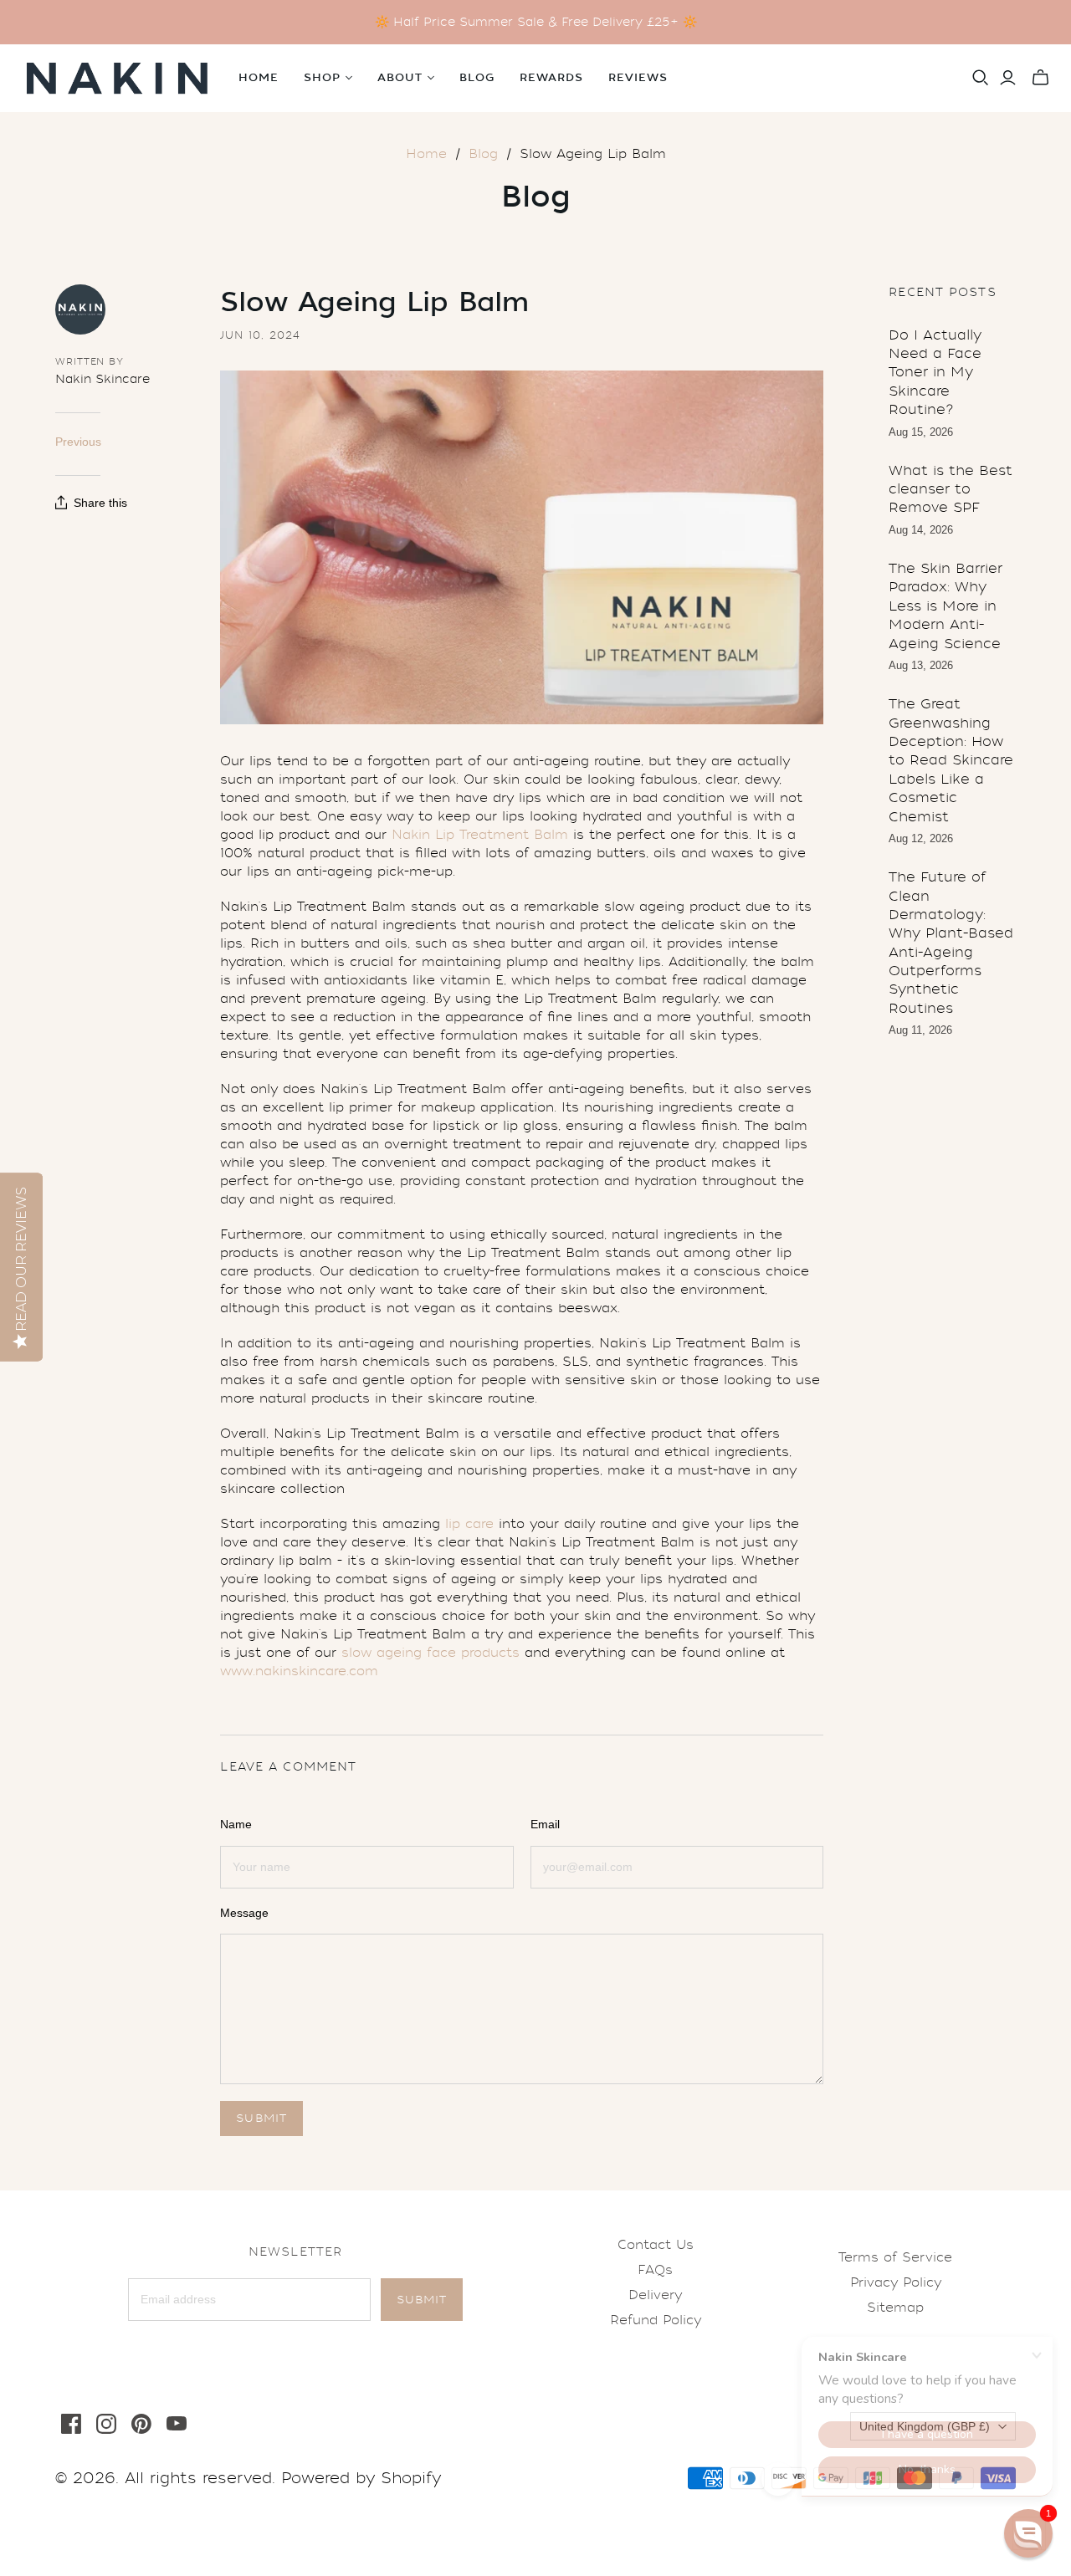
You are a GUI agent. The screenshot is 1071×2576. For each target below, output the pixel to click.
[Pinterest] (141, 2424)
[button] (1028, 2533)
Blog (477, 78)
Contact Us (656, 2245)
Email (545, 1824)
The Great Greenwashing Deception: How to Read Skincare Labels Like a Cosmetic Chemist (951, 760)
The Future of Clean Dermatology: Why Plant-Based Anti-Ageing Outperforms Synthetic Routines (951, 943)
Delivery (655, 2295)
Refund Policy (656, 2320)
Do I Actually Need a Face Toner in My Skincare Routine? (935, 373)
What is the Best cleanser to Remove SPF (951, 489)
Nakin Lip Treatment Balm (480, 835)
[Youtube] (177, 2424)
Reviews (638, 78)
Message (244, 1913)
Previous (78, 442)
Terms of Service (895, 2257)
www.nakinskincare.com (299, 1671)
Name (236, 1824)
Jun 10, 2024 (260, 335)
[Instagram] (106, 2424)
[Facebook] (71, 2424)
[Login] (1008, 78)
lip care (469, 1524)
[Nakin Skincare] (117, 78)
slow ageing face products (430, 1653)
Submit (422, 2300)
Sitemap (895, 2308)
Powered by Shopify (361, 2478)
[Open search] (981, 78)
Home (259, 78)
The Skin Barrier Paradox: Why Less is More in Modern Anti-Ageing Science (945, 606)
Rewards (551, 78)
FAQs (655, 2270)
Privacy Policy (896, 2282)
